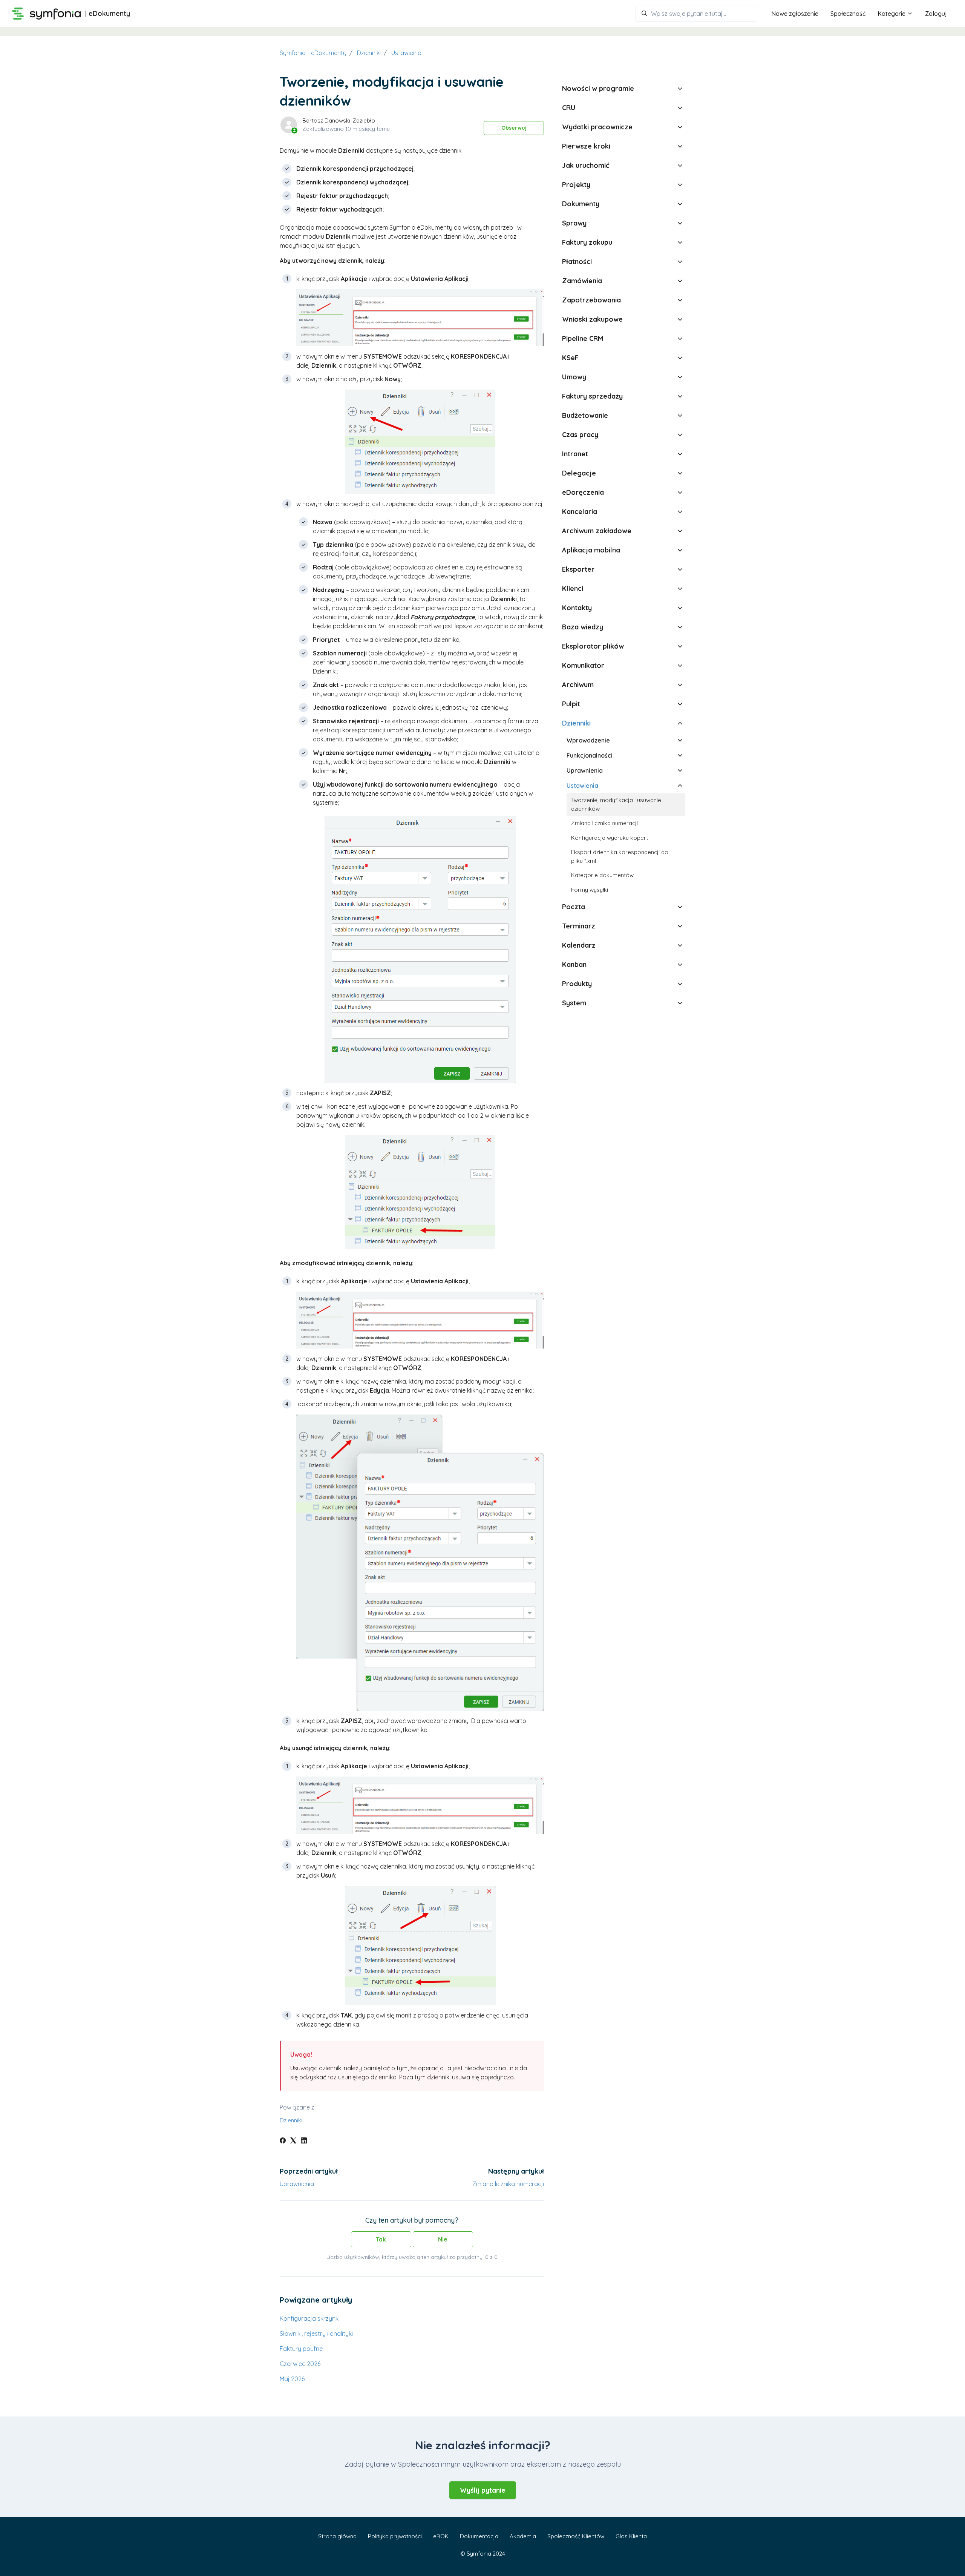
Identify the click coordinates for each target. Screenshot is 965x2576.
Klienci (573, 588)
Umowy (574, 377)
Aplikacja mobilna (591, 550)
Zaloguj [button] (936, 14)
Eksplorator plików (593, 646)
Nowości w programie (598, 88)
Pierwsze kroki (586, 146)
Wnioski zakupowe (592, 319)
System (574, 1003)
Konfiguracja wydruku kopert (610, 838)
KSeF (570, 358)
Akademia (523, 2536)
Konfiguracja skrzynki (310, 2318)
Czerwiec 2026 (300, 2364)
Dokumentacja (479, 2536)
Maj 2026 (292, 2379)
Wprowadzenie (588, 740)
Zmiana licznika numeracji (508, 2184)
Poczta (574, 907)
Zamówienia (582, 281)
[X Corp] (293, 2141)
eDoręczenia (583, 492)
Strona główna (337, 2536)
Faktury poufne (301, 2349)
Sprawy (574, 223)
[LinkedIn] (304, 2141)
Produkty (577, 984)
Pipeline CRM (583, 338)
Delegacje (579, 473)
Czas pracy (580, 435)
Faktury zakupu (587, 242)
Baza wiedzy (583, 627)
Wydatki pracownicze (597, 127)
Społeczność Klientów (576, 2536)
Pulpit (571, 704)
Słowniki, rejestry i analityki (316, 2334)
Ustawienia (406, 53)
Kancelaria (580, 512)
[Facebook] (283, 2141)
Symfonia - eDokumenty (313, 53)
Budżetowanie (585, 415)
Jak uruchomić (586, 165)
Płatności (577, 262)
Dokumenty (581, 204)
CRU (569, 108)
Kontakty (577, 608)
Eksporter (578, 569)
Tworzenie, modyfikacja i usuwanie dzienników (616, 804)
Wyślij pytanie (483, 2490)
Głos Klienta (631, 2536)
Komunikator (583, 665)
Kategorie (892, 14)
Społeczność (848, 14)
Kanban (574, 964)
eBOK (441, 2536)
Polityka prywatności (395, 2536)
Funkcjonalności (590, 755)
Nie (443, 2239)
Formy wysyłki (590, 890)
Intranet (575, 454)
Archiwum (578, 685)
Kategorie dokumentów (602, 875)
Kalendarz (579, 945)
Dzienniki (369, 53)
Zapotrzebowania (591, 300)
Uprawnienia (297, 2184)
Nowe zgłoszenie (795, 14)
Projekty (576, 185)
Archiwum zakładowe (597, 531)
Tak (381, 2239)
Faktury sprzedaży (592, 396)
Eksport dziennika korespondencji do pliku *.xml (620, 856)
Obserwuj (514, 128)
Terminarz (579, 926)
